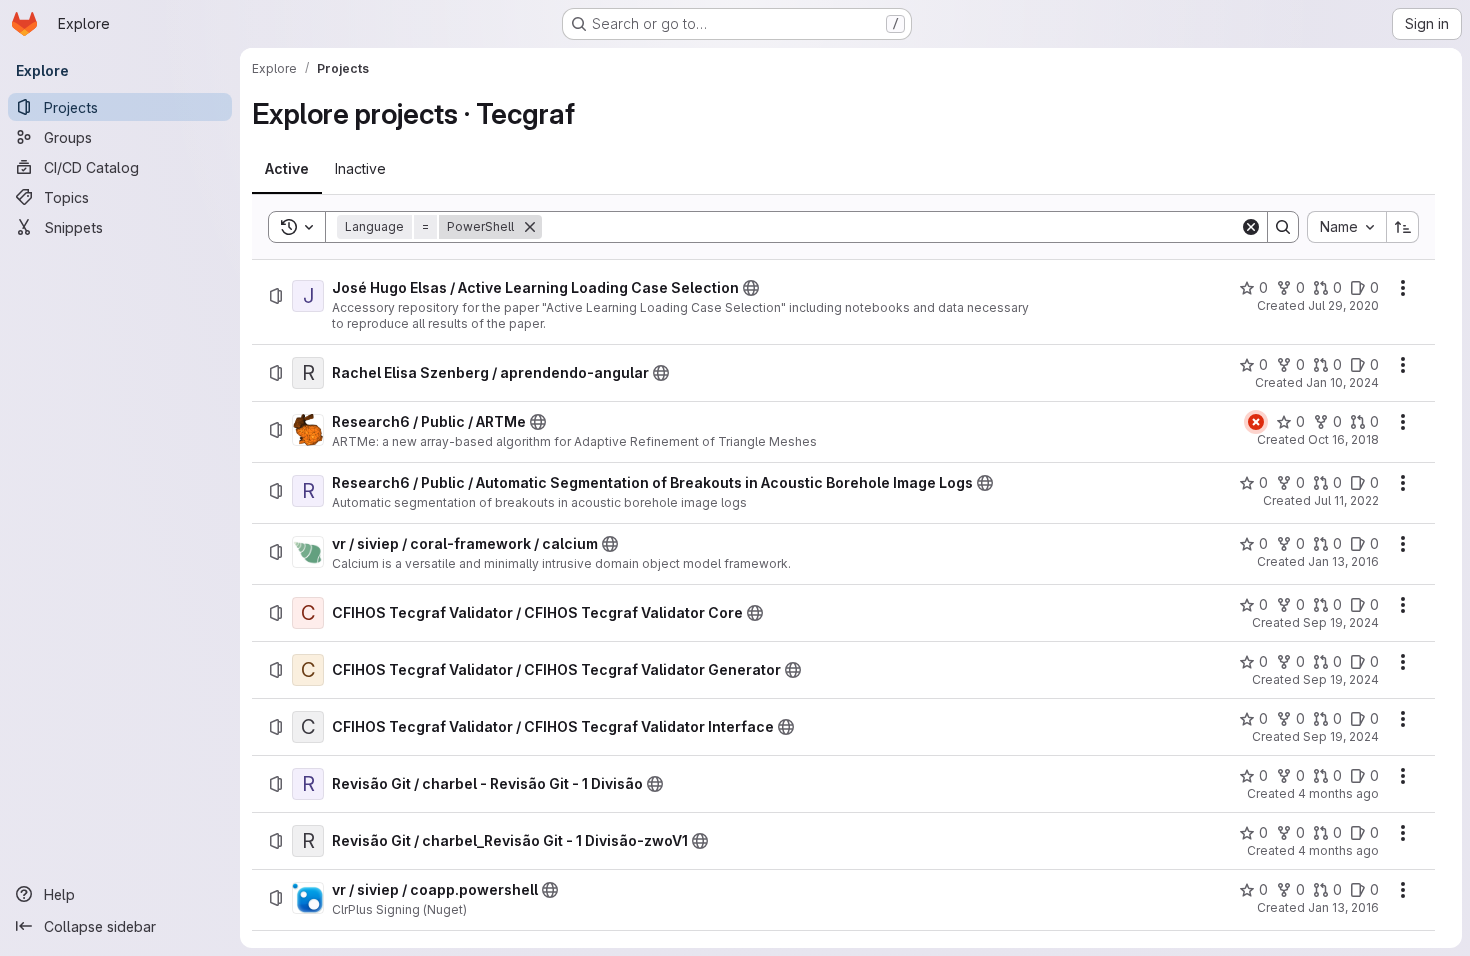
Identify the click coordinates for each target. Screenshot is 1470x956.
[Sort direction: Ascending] (1403, 227)
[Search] (1283, 227)
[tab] (287, 169)
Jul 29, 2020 (1343, 305)
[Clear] (1251, 227)
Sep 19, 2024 (1341, 622)
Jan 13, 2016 (1343, 561)
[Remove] (530, 227)
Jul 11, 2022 (1346, 500)
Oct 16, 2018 (1343, 439)
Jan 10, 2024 (1342, 382)
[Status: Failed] (1256, 422)
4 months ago (1338, 793)
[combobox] (1346, 227)
